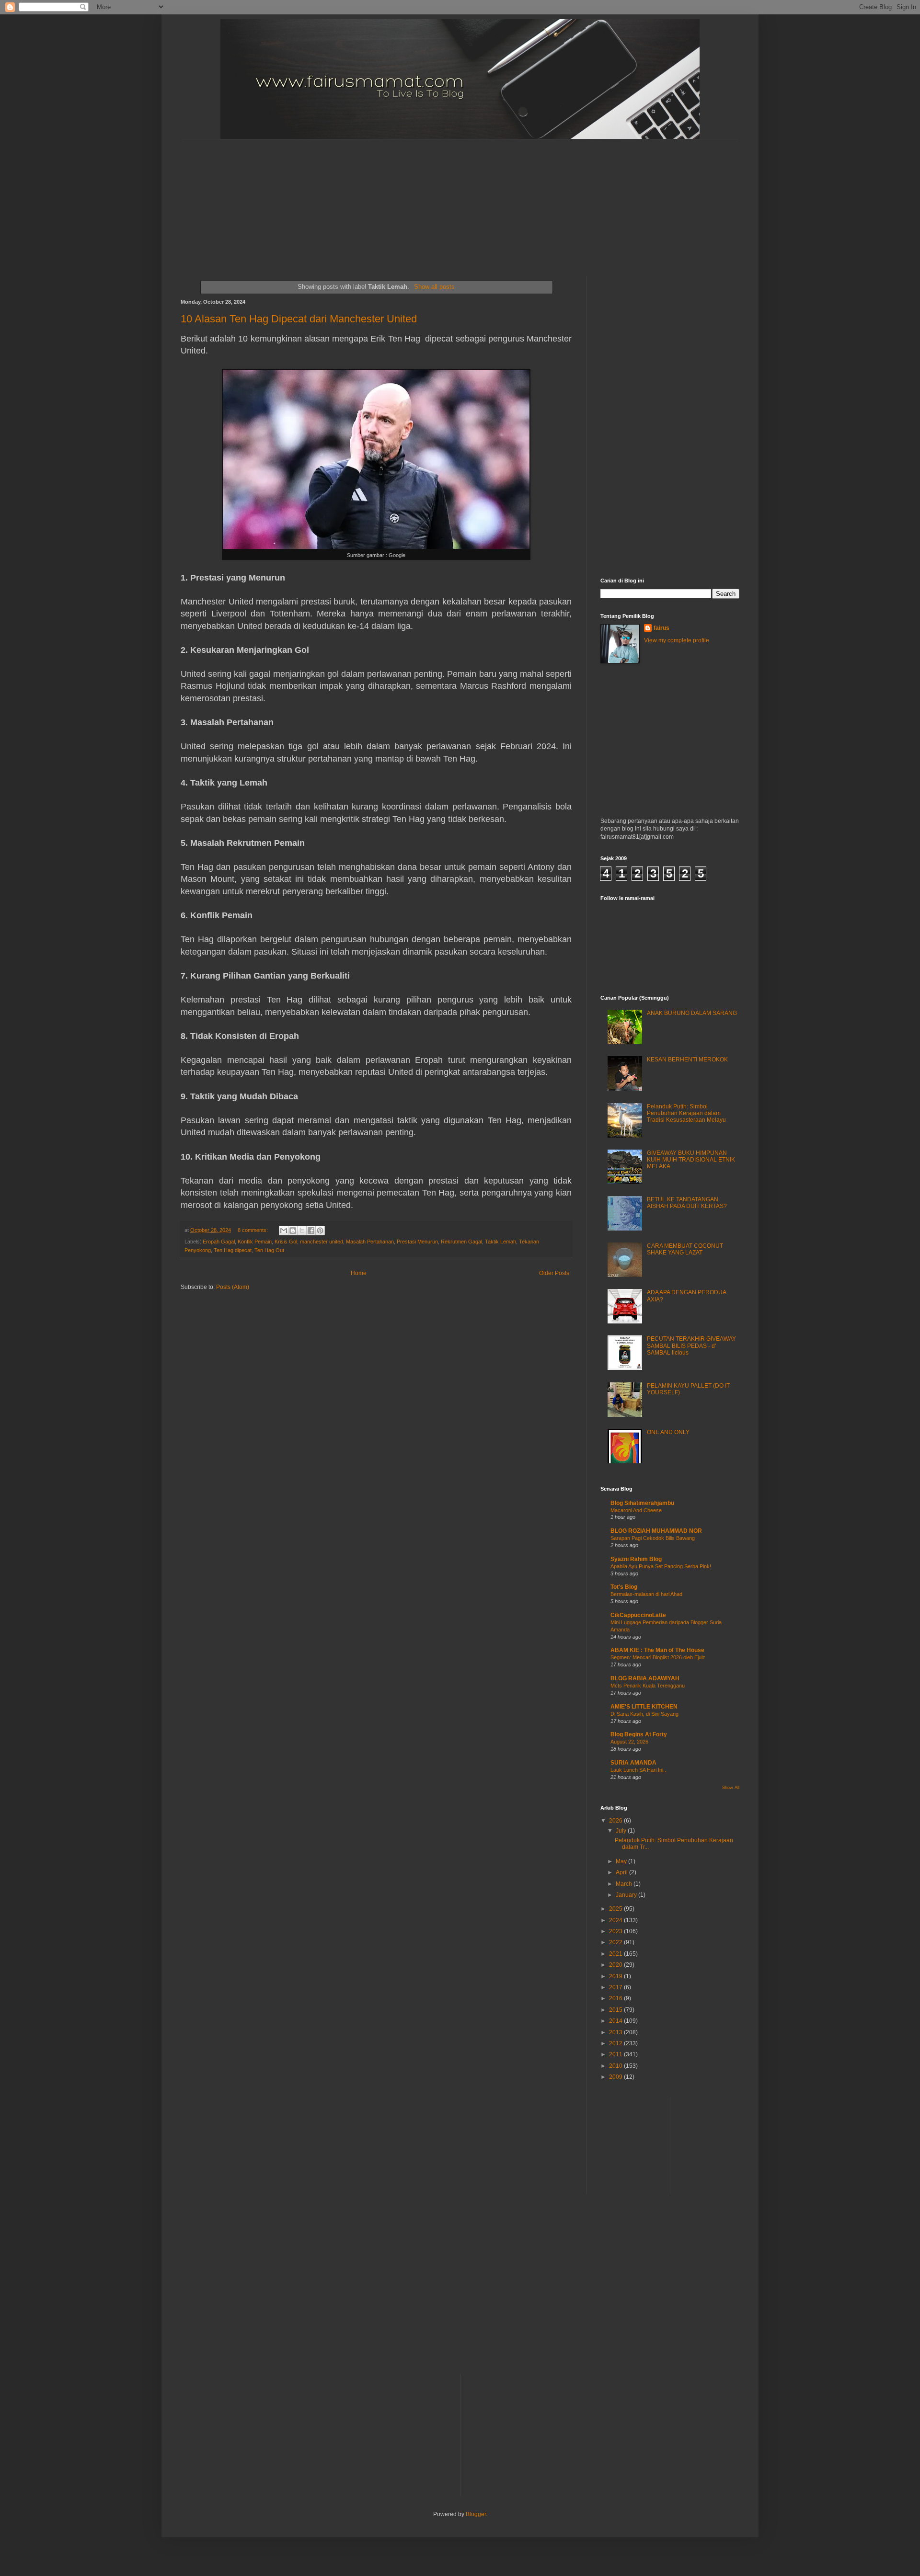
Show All (731, 1788)
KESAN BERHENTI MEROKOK (687, 1060)
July (622, 1831)
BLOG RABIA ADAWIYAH (645, 1678)
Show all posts (434, 287)
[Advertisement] (413, 199)
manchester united (322, 1242)
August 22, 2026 (629, 1742)
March (625, 1884)
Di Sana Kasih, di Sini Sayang (644, 1714)
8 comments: (253, 1230)
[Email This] (284, 1231)
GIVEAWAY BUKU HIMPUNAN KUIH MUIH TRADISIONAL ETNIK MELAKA (691, 1160)
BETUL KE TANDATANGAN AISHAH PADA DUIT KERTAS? (687, 1203)
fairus (661, 628)
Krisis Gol (286, 1242)
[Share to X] (302, 1231)
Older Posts (554, 1273)
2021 (616, 1954)
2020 (616, 1965)
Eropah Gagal (219, 1242)
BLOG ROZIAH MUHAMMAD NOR (656, 1531)
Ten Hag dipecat (233, 1250)
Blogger (476, 2514)
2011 (616, 2054)
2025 (616, 1909)
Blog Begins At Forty (639, 1734)
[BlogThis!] (293, 1231)
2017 (616, 1987)
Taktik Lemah (500, 1242)
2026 (616, 1821)
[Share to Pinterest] (320, 1231)
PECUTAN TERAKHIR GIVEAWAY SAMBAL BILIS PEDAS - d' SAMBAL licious (691, 1346)
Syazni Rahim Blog (636, 1559)
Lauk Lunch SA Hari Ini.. (638, 1770)
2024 (616, 1920)
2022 (616, 1942)
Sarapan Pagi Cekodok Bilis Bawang (653, 1538)
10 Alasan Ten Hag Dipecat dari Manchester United (299, 319)
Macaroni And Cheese (636, 1510)
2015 (616, 2010)
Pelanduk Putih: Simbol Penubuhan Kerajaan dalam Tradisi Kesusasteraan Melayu (686, 1113)
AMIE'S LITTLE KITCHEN (644, 1707)
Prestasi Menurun (417, 1242)
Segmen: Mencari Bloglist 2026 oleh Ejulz (658, 1657)
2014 (616, 2021)
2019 (616, 1976)
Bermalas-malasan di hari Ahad (646, 1594)
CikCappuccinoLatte (638, 1615)
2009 (616, 2077)
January (627, 1895)
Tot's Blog (624, 1587)
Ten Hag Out (269, 1250)
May (622, 1861)
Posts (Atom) (233, 1287)
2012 (616, 2043)
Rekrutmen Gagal (461, 1242)
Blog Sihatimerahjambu (642, 1503)
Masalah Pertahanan (370, 1242)
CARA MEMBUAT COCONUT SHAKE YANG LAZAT (685, 1249)
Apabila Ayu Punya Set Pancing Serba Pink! (661, 1566)
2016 (616, 1998)
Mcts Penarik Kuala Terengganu (648, 1686)
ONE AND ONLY (668, 1432)
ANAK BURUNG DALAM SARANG (692, 1013)
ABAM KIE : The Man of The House (657, 1650)
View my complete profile (677, 640)
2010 (616, 2066)
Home (359, 1273)
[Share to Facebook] (311, 1231)
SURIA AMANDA (633, 1763)
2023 (616, 1931)
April (622, 1872)
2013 (616, 2032)
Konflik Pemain (255, 1242)
